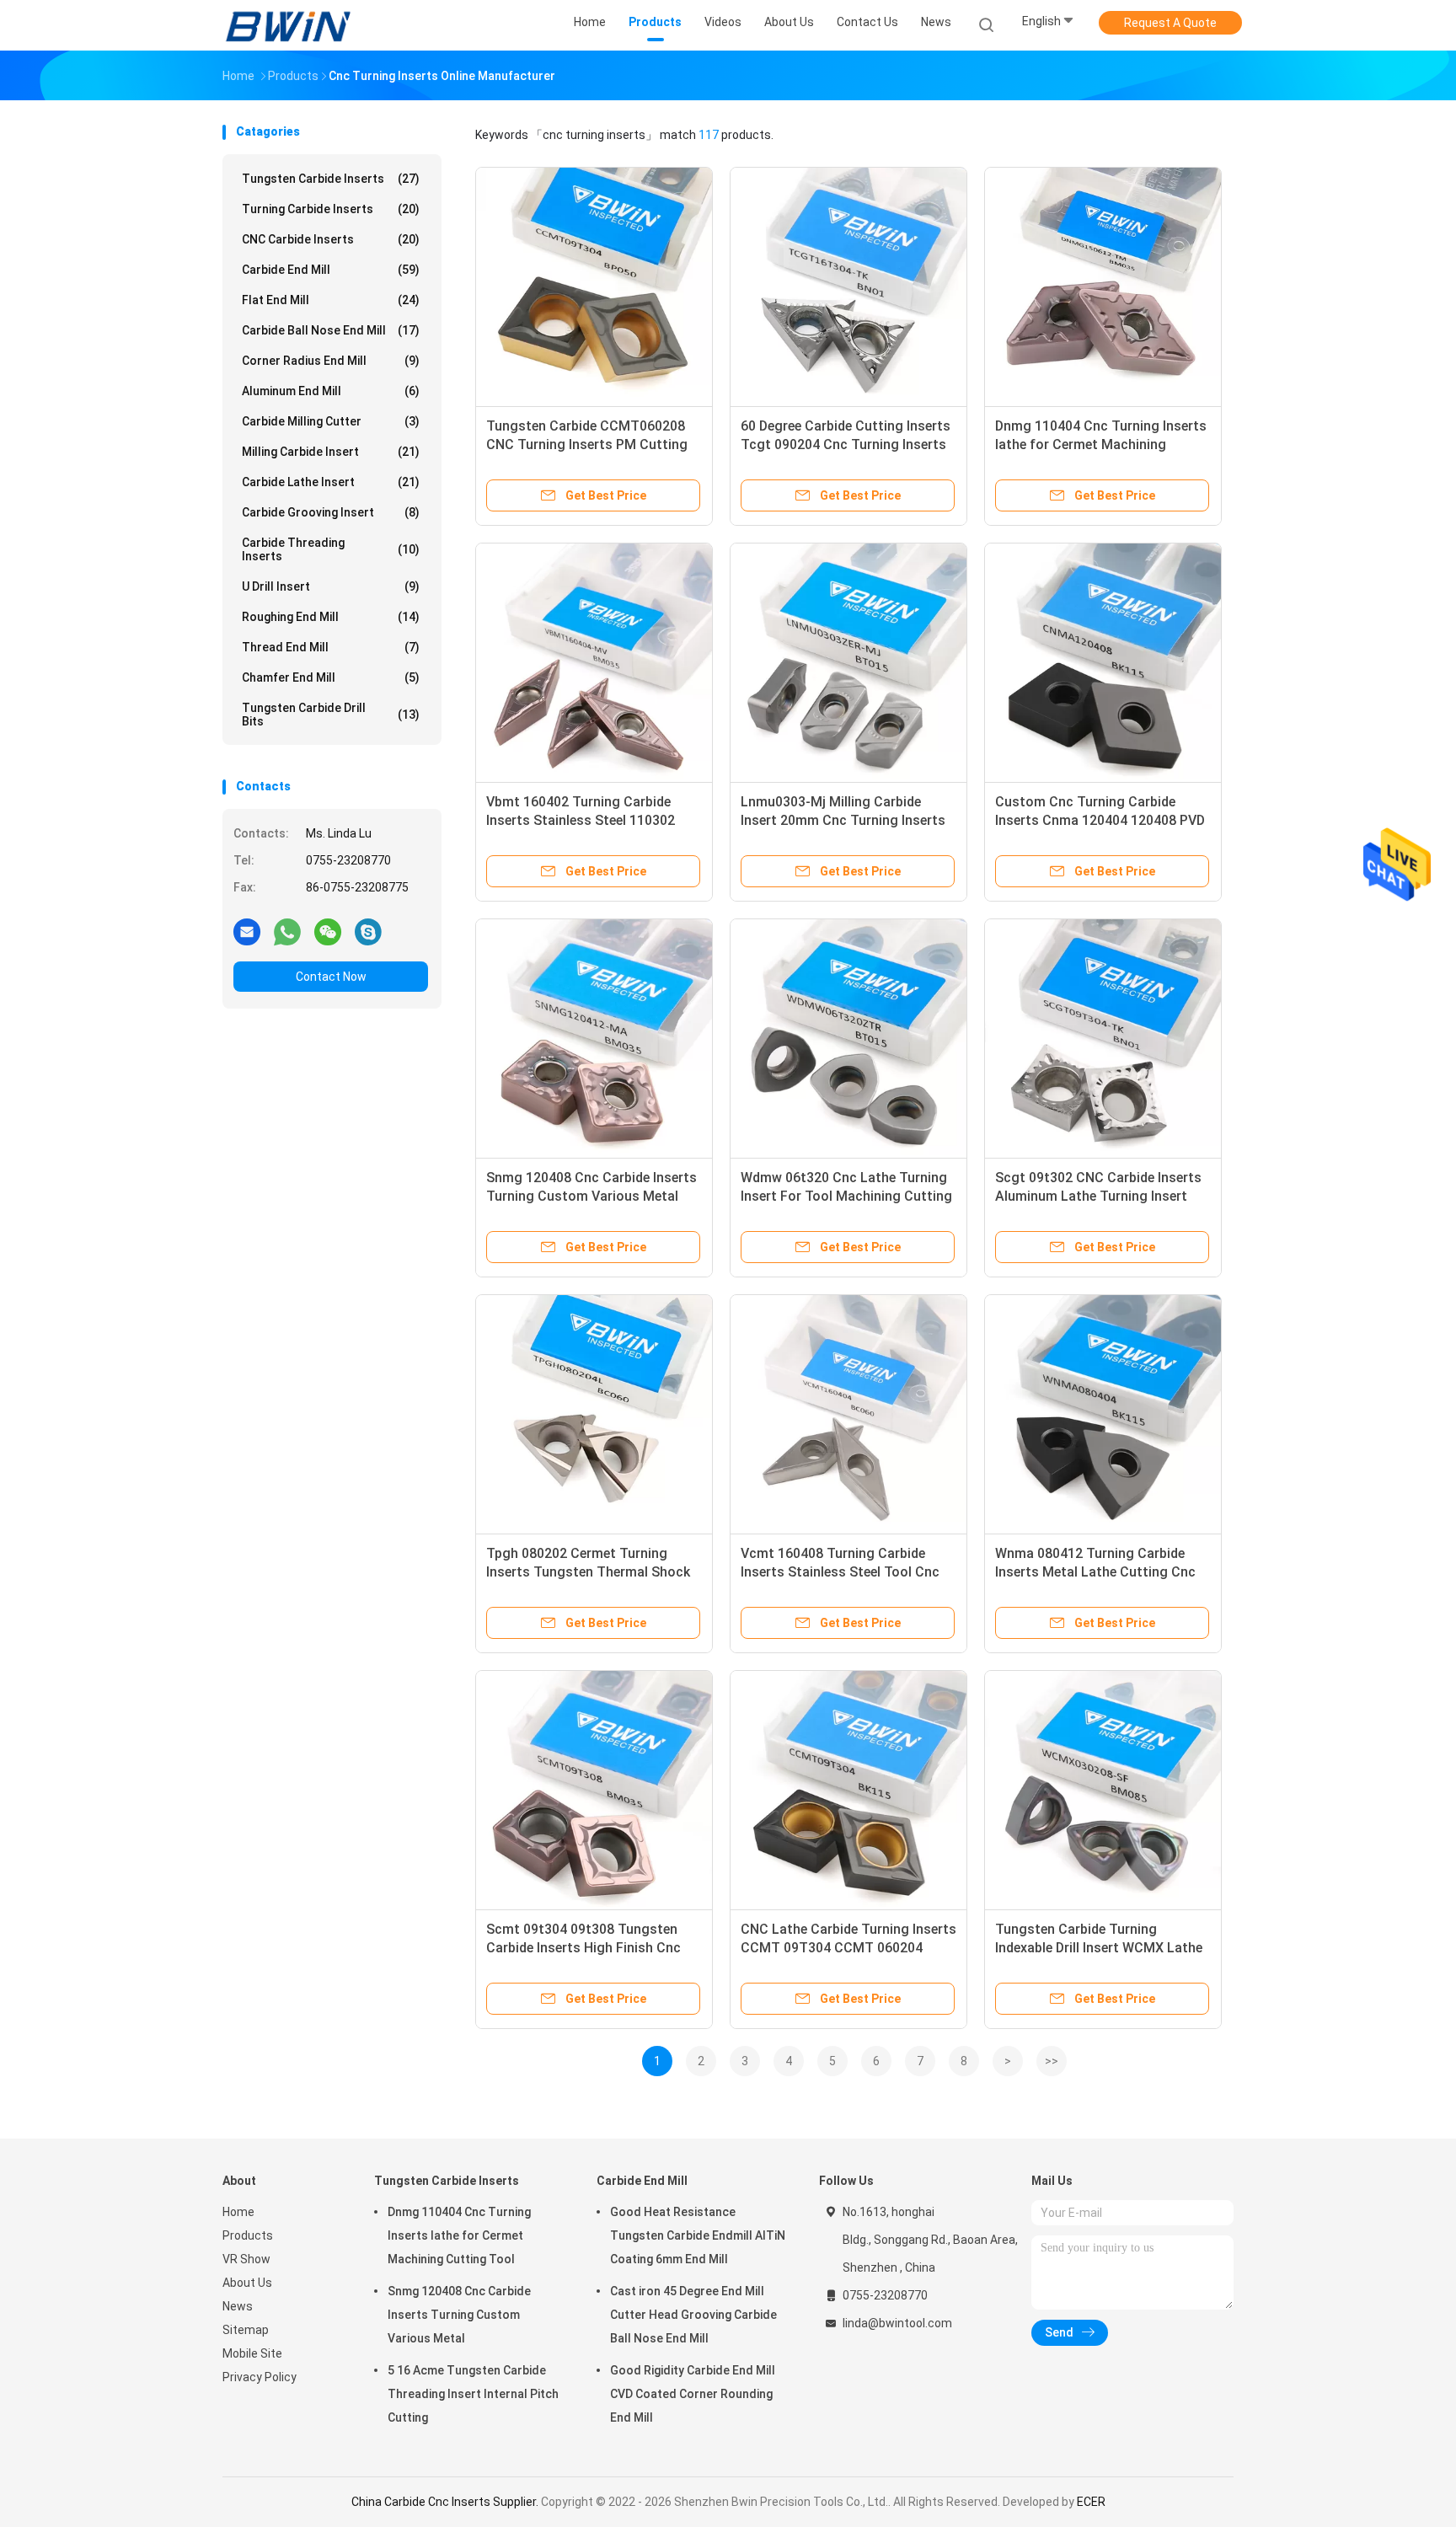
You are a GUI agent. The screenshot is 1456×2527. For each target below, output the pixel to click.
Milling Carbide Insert (331, 452)
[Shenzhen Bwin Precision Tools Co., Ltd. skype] (368, 931)
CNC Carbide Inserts (331, 239)
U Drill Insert (331, 586)
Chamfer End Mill (331, 677)
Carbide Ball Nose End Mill (331, 330)
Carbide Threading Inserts (331, 549)
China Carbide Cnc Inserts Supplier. (446, 2502)
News (238, 2306)
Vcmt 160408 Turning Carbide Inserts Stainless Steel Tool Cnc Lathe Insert (840, 1572)
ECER (1091, 2502)
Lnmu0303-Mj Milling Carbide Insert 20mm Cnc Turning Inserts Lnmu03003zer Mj (843, 820)
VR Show (246, 2259)
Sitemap (246, 2330)
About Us (247, 2283)
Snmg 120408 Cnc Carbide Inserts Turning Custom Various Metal (459, 2315)
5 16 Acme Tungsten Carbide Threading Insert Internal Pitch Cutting (473, 2394)
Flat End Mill (331, 300)
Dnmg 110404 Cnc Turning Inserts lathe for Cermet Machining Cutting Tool (1101, 444)
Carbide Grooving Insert (331, 512)
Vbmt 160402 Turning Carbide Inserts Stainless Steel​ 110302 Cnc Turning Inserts (581, 820)
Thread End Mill (331, 647)
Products (248, 2235)
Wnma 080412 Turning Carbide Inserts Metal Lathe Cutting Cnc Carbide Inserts (1095, 1572)
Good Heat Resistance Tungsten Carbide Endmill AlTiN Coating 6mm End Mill (698, 2235)
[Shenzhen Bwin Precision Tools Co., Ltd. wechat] (328, 931)
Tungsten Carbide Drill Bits (331, 715)
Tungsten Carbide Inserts (331, 179)
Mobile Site (252, 2353)
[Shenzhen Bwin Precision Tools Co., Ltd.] (288, 25)
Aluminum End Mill (331, 391)
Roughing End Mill (331, 617)
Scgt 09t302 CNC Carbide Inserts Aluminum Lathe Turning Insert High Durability (1098, 1196)
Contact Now (331, 977)
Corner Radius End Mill (331, 361)
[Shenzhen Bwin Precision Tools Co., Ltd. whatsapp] (287, 931)
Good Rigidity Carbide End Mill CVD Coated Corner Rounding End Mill (693, 2394)
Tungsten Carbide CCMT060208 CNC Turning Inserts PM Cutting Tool (587, 444)
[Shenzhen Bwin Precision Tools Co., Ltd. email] (247, 931)
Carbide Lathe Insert (331, 482)
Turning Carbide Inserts (331, 209)
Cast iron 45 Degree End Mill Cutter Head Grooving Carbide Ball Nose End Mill (693, 2315)
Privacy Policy (260, 2377)
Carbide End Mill (331, 270)
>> (1052, 2061)
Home (238, 2212)
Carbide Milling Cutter (331, 421)
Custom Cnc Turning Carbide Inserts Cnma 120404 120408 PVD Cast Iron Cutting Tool (1100, 820)
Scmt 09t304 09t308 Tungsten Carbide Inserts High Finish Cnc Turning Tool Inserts (583, 1948)
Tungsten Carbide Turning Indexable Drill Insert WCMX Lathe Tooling (1099, 1948)
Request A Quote (1170, 23)
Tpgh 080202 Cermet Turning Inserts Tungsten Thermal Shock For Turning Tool (588, 1572)
